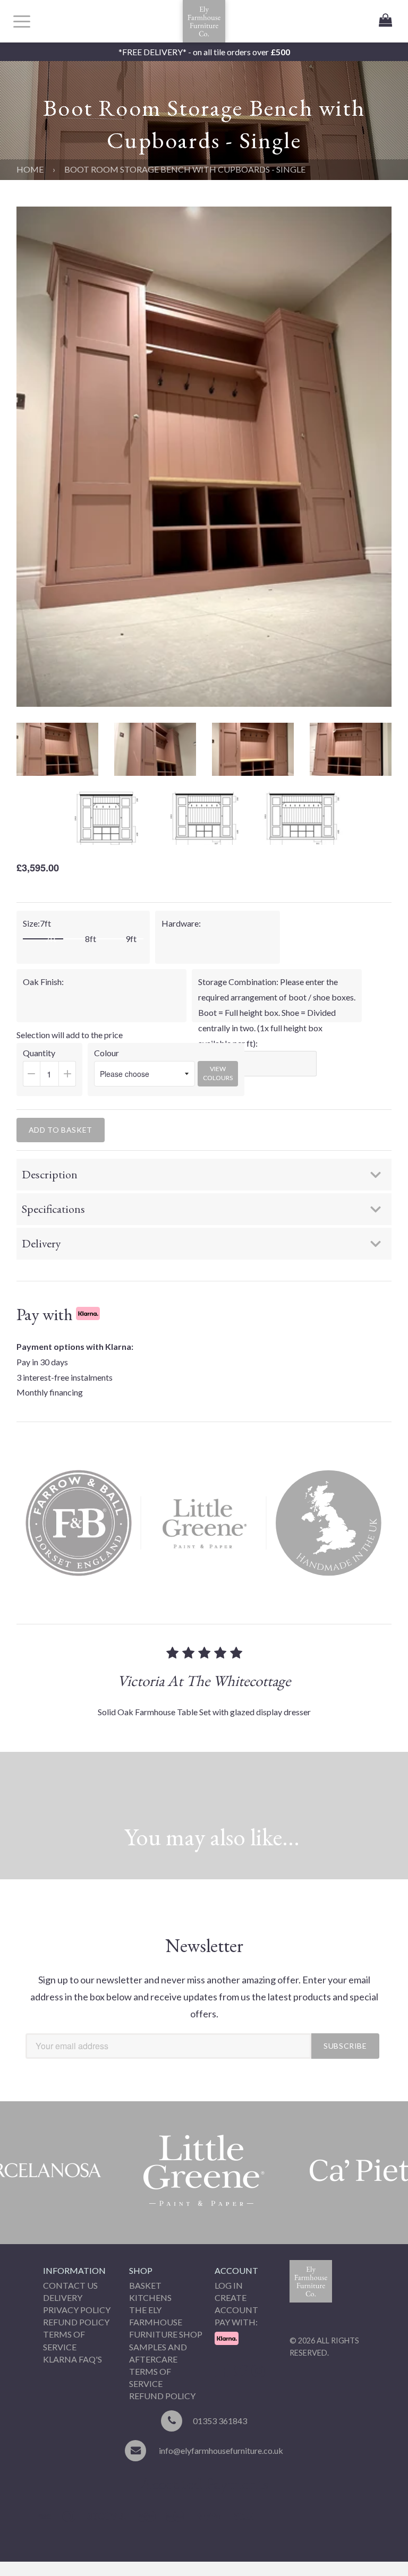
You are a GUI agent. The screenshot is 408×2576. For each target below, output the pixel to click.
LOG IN (229, 2285)
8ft (91, 939)
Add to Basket (61, 1130)
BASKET (145, 2285)
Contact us (70, 2285)
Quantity (53, 1072)
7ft (51, 939)
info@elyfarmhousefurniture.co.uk (221, 2450)
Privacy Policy (77, 2310)
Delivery (63, 2297)
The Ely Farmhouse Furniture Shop (166, 2322)
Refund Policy (76, 2322)
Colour (107, 1053)
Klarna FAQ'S (73, 2359)
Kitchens (150, 2297)
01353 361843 (220, 2421)
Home (30, 169)
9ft (131, 939)
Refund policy (162, 2396)
